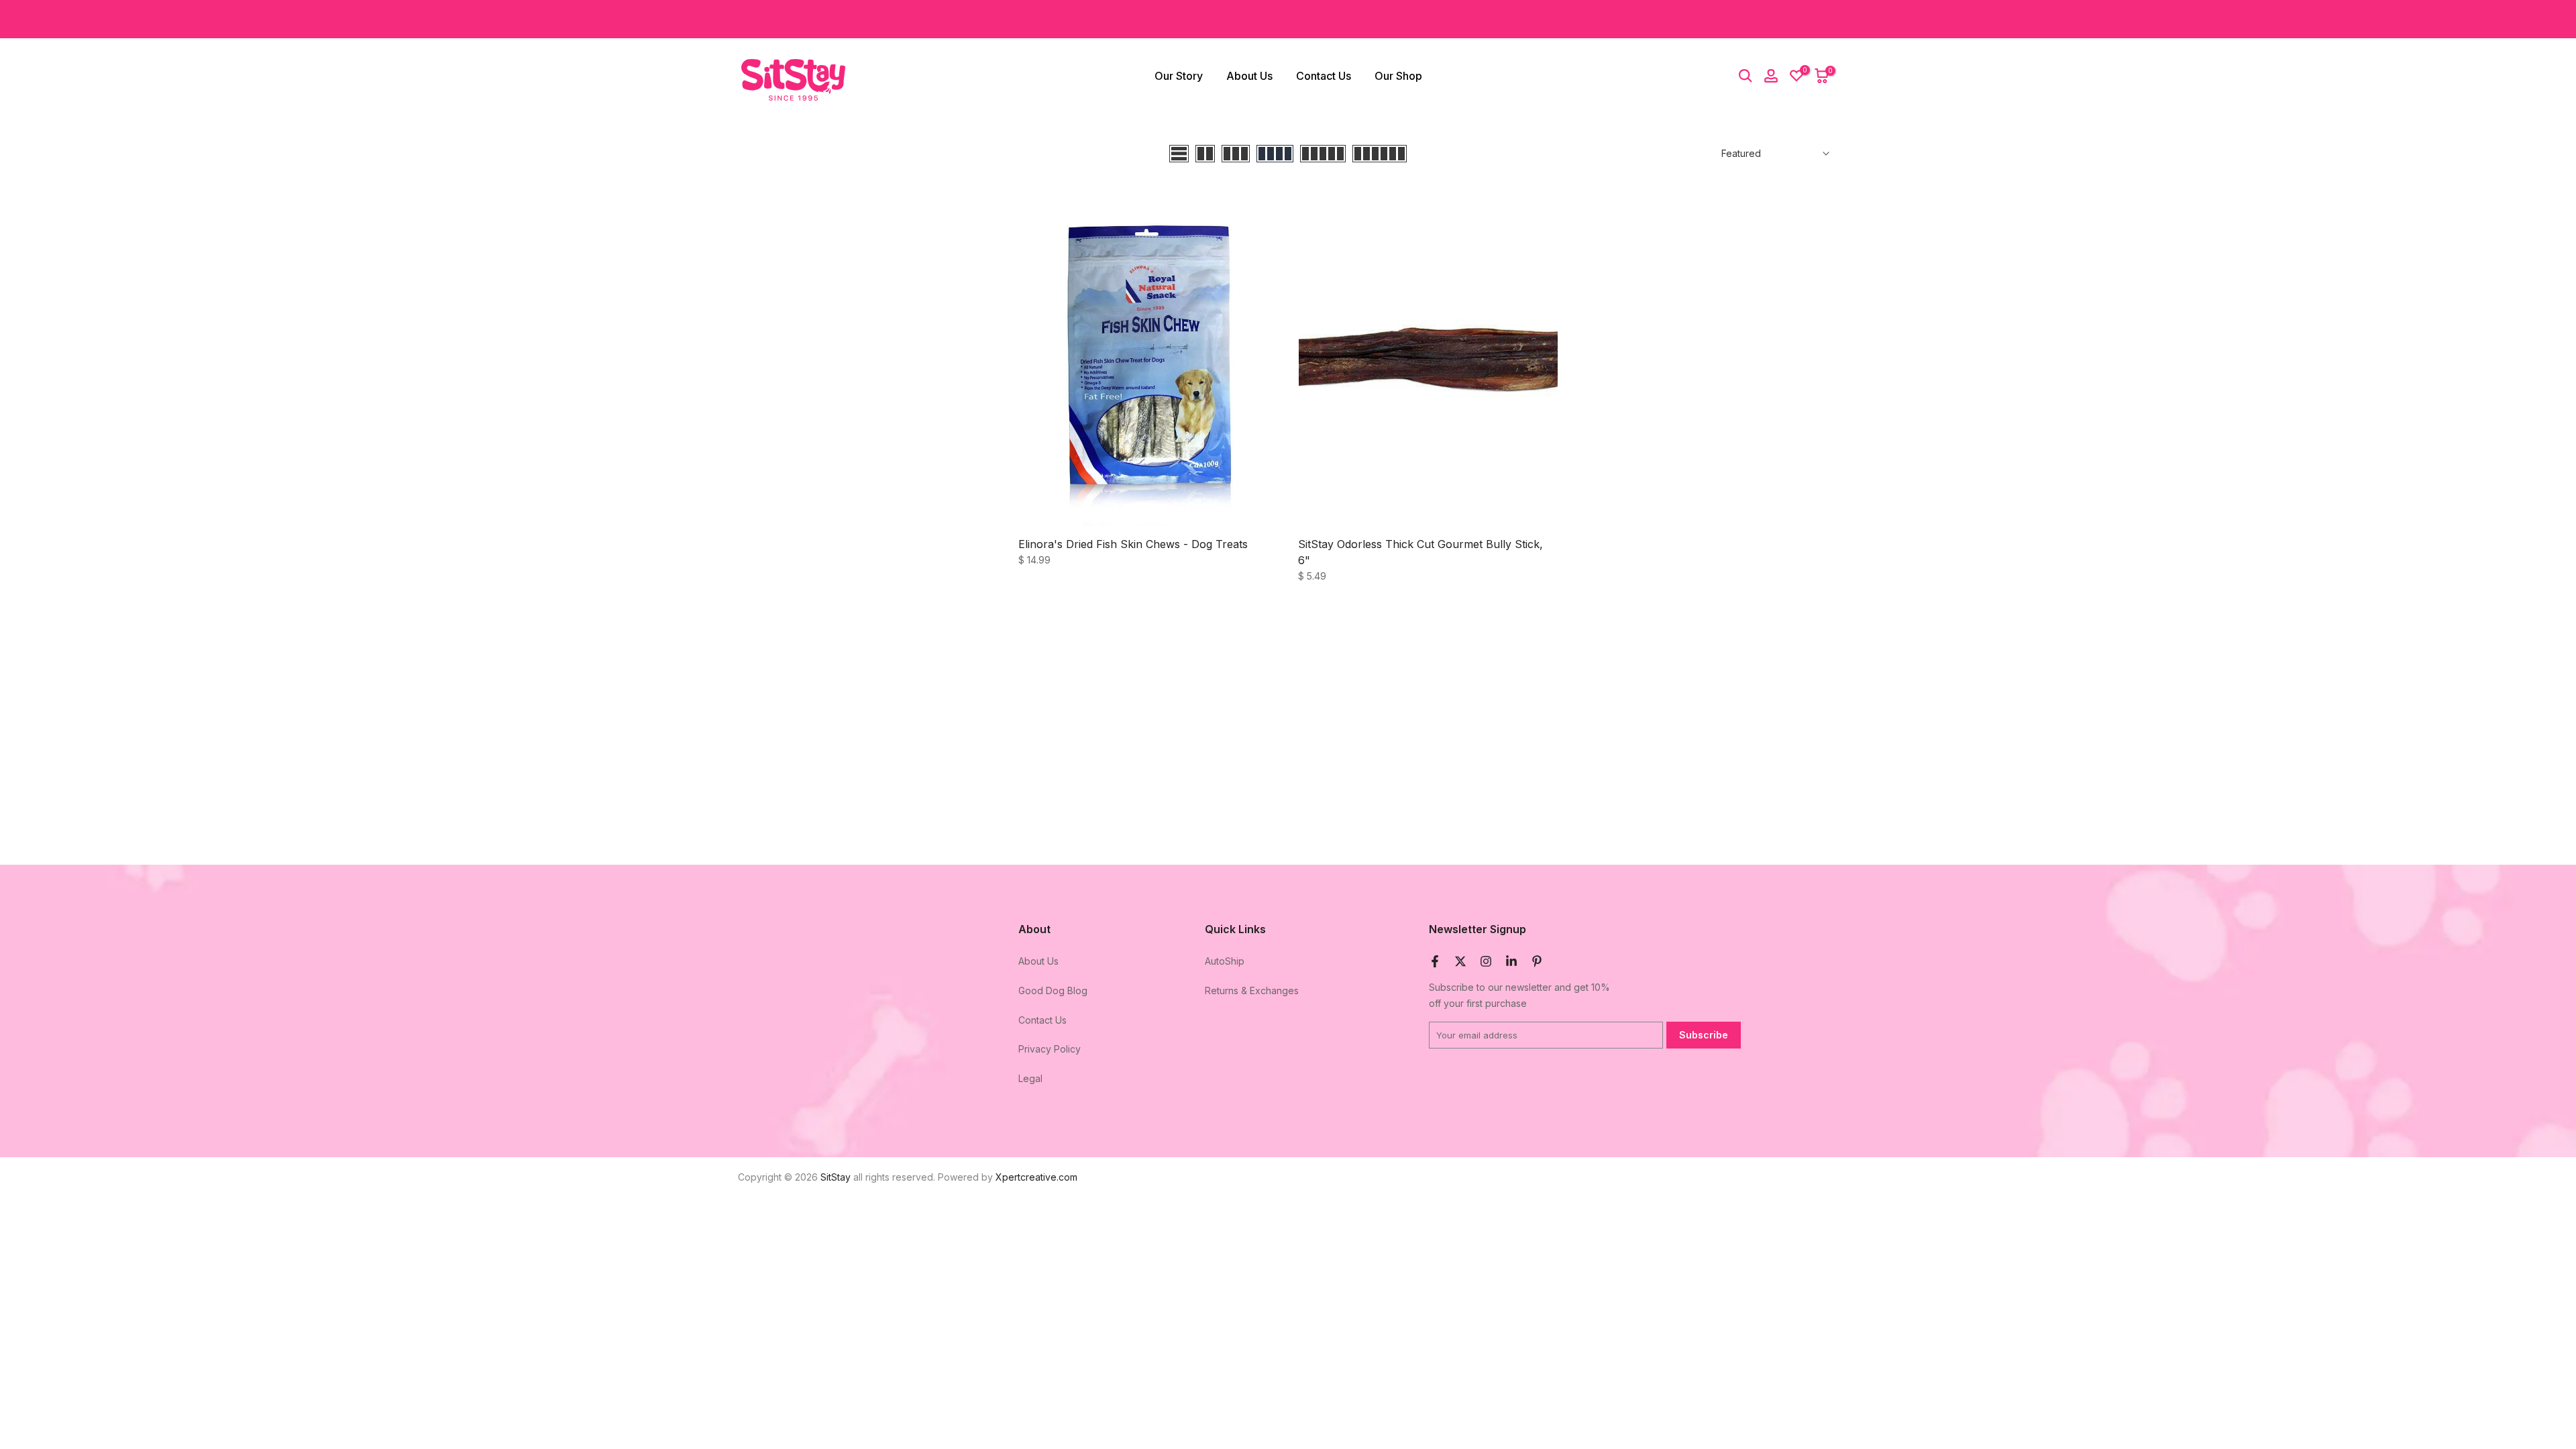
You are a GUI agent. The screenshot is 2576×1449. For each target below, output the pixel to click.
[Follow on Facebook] (1435, 961)
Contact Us (1324, 76)
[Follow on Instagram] (1486, 961)
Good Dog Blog (1053, 990)
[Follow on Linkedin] (1511, 961)
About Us (1249, 76)
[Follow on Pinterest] (1537, 961)
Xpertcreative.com (1036, 1177)
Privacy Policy (1050, 1049)
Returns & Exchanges (1252, 990)
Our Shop (1398, 76)
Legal (1030, 1078)
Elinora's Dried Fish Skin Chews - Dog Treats (1133, 544)
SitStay (836, 1177)
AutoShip (1225, 961)
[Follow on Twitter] (1460, 961)
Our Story (1179, 76)
